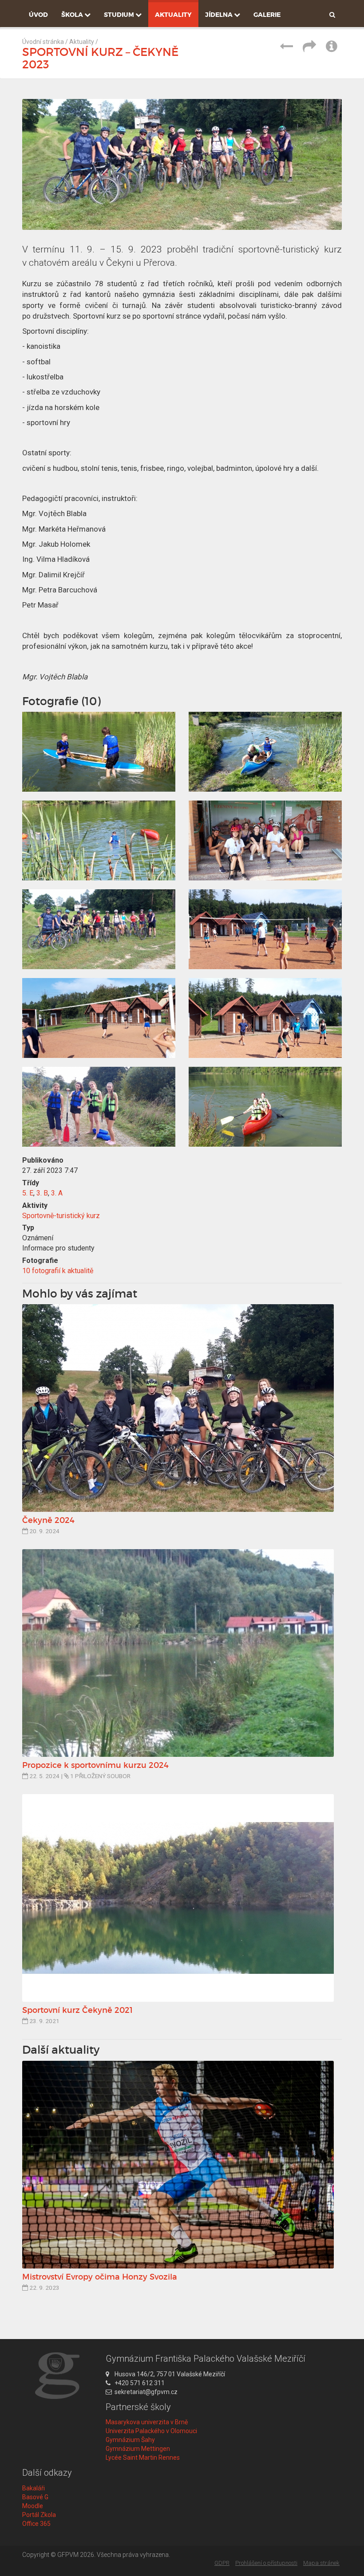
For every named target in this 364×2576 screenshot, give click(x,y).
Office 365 (36, 2524)
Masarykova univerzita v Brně (147, 2422)
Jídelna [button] (220, 15)
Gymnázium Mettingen (138, 2449)
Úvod (38, 15)
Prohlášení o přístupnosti (266, 2563)
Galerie (267, 15)
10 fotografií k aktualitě (58, 1271)
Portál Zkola (39, 2515)
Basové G (35, 2497)
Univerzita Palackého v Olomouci (151, 2431)
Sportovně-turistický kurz (61, 1216)
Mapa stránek (321, 2563)
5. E (28, 1193)
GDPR (222, 2563)
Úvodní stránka (43, 42)
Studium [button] (120, 15)
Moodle (33, 2506)
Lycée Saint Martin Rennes (143, 2458)
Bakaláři (34, 2488)
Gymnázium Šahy (130, 2440)
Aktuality (173, 15)
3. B (42, 1193)
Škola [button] (73, 15)
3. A (57, 1193)
